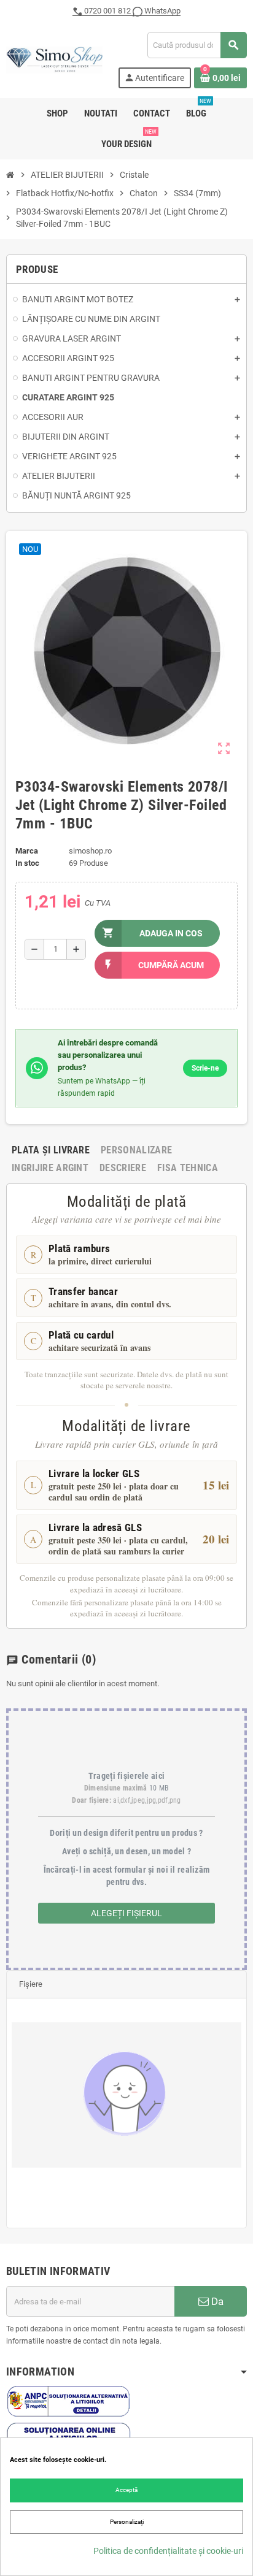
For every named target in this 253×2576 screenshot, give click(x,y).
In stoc (27, 863)
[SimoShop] (54, 59)
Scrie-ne (205, 1068)
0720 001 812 (107, 11)
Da (216, 2301)
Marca (27, 851)
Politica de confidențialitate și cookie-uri (168, 2551)
